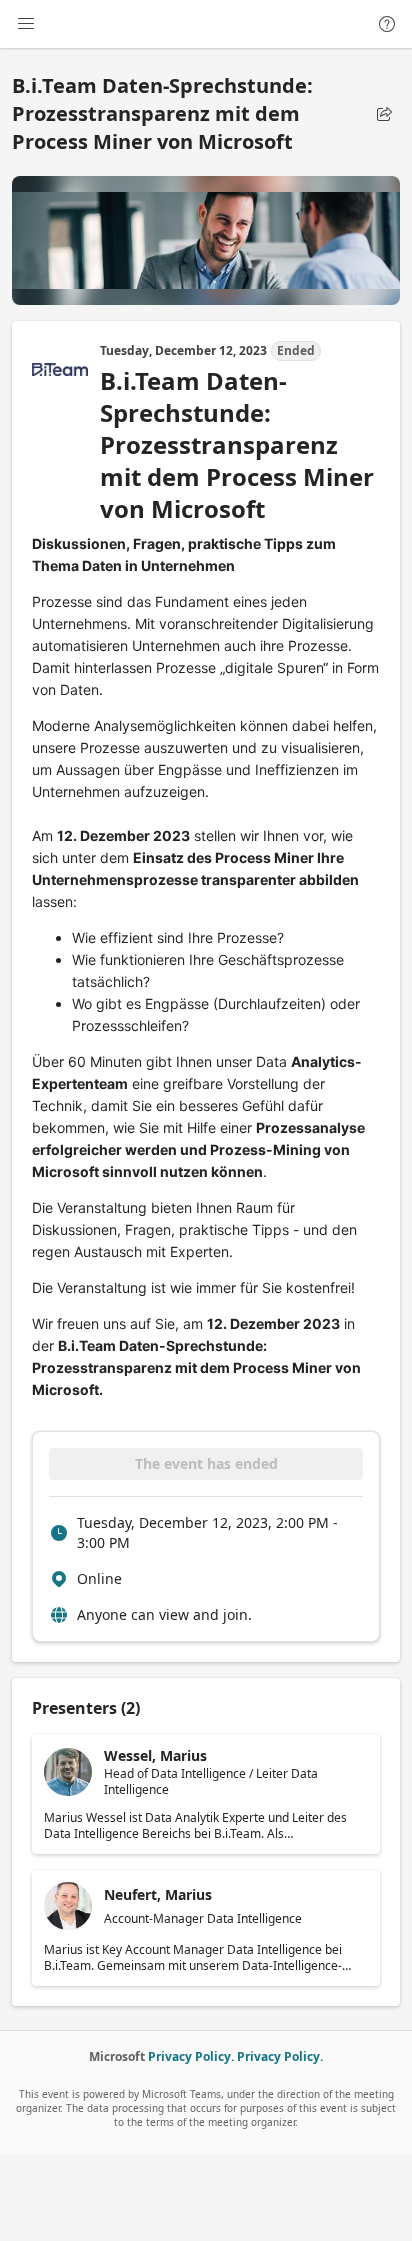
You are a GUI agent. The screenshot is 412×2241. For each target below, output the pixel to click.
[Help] (387, 24)
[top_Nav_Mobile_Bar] (26, 24)
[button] (384, 114)
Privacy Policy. (191, 2056)
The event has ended (206, 1463)
